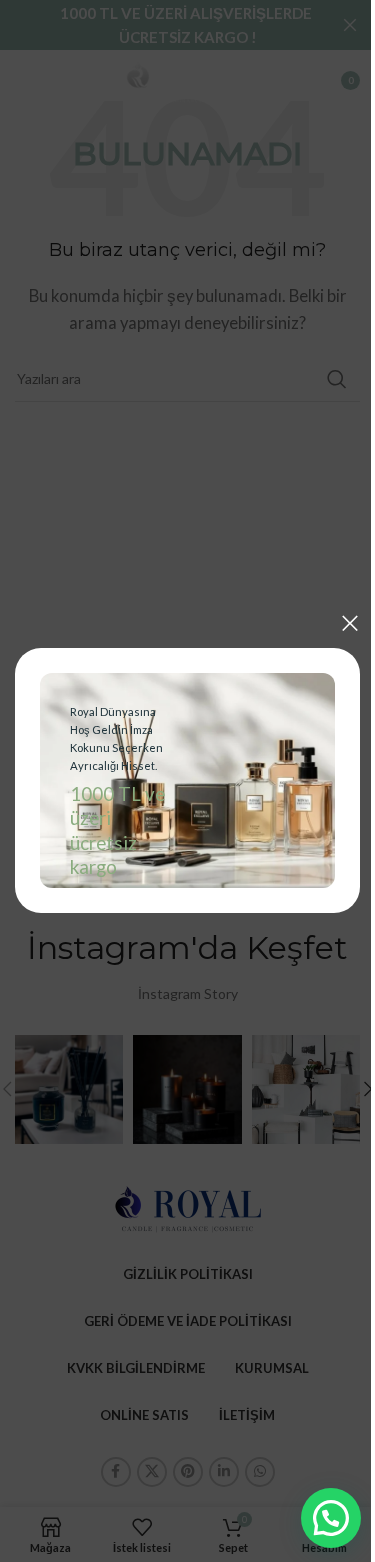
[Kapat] (335, 629)
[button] (316, 1518)
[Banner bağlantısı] (180, 781)
